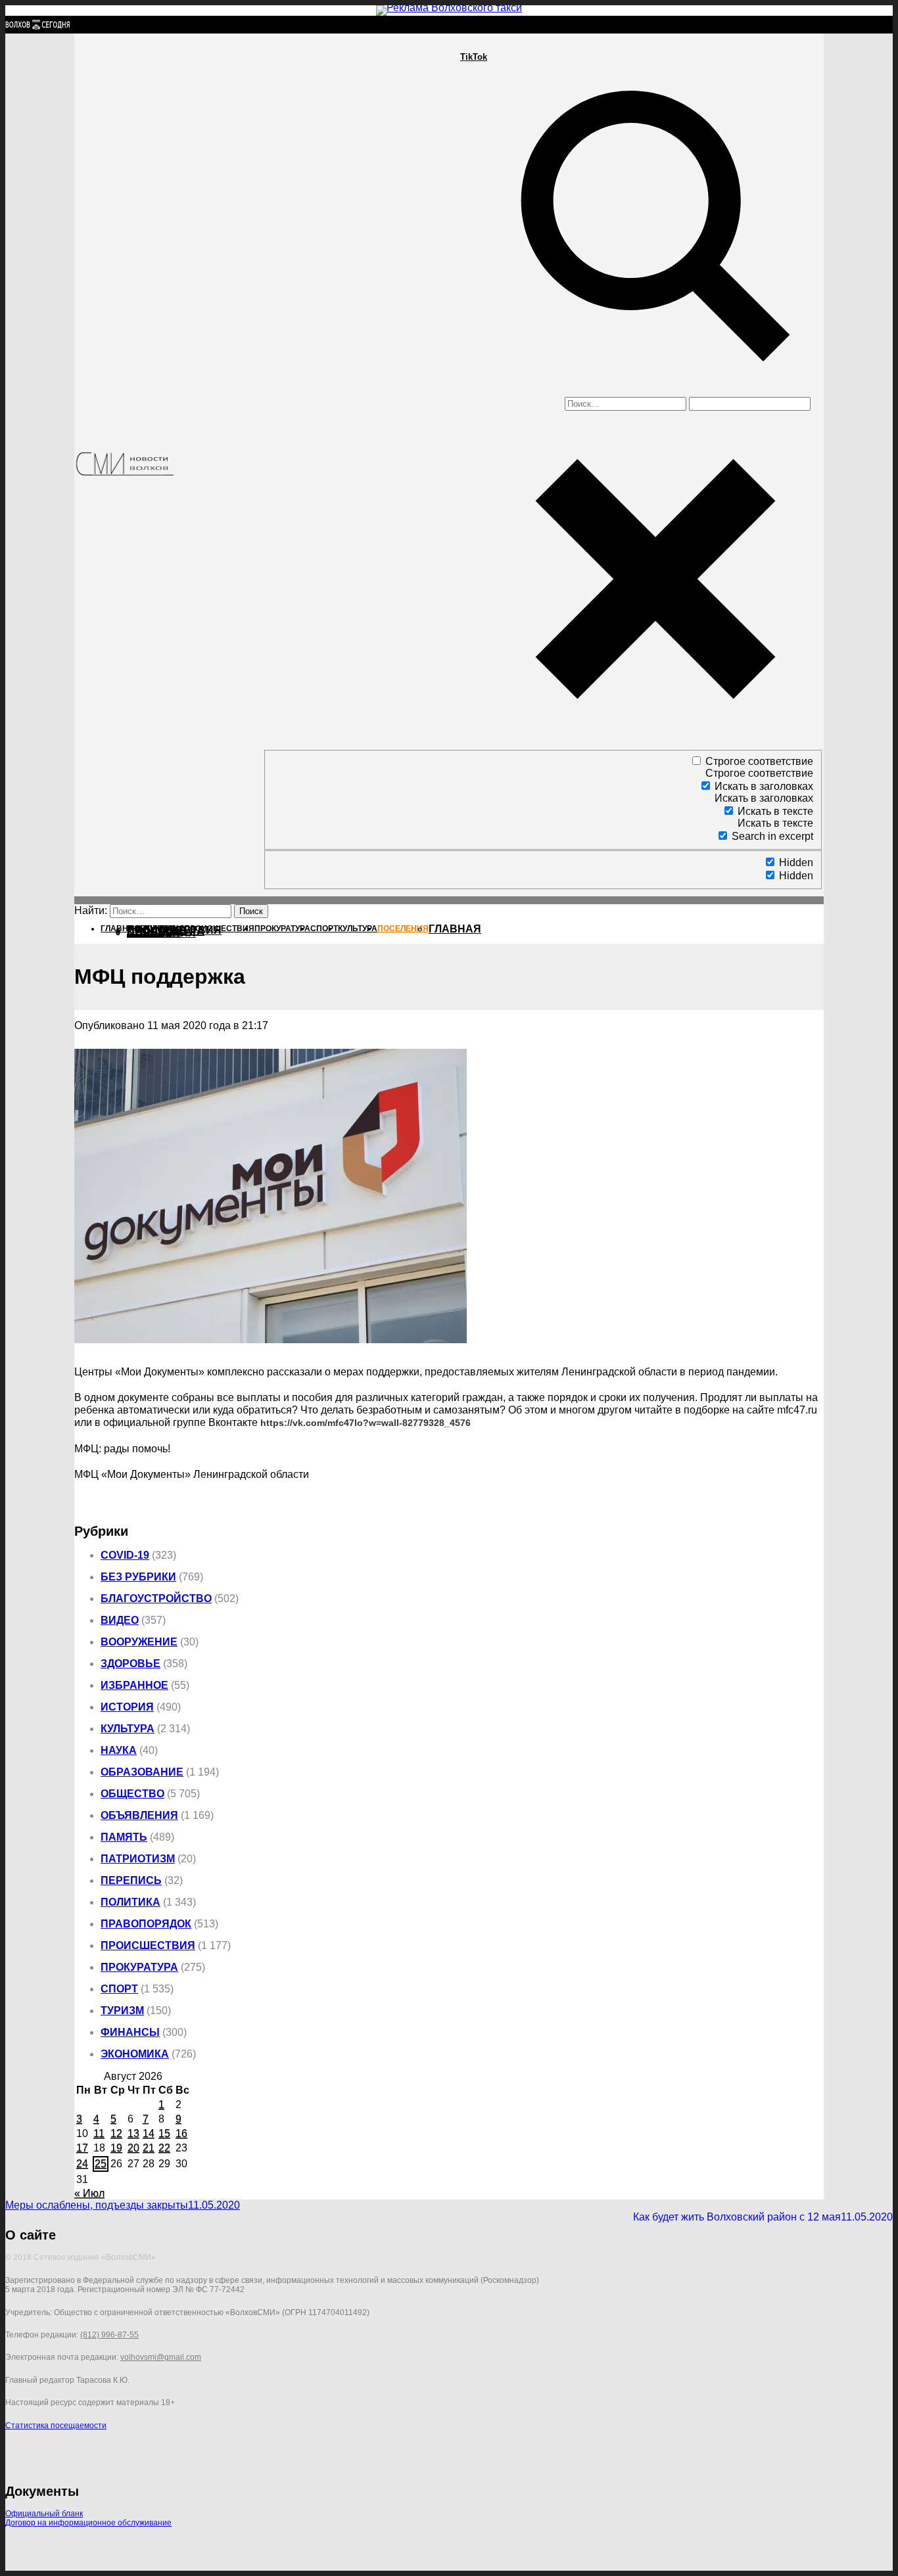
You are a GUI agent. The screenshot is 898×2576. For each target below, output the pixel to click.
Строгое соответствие (759, 761)
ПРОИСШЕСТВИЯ (148, 1945)
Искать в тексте (775, 811)
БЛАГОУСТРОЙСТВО (156, 1598)
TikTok (474, 57)
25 (101, 2164)
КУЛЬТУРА (128, 1729)
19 (116, 2148)
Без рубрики (138, 1577)
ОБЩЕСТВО (132, 1794)
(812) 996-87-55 (109, 2335)
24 (82, 2164)
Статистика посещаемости (56, 2426)
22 (164, 2148)
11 (99, 2133)
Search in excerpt (772, 836)
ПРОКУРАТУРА (139, 1967)
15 (164, 2133)
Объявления (139, 1815)
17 (82, 2148)
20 (133, 2148)
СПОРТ (119, 1989)
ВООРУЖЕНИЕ (139, 1642)
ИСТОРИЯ (127, 1707)
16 (181, 2133)
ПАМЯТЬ (124, 1837)
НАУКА (119, 1750)
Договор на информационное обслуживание (88, 2523)
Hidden (796, 862)
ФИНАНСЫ (130, 2032)
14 (149, 2133)
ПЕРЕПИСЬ (131, 1880)
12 (116, 2133)
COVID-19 (125, 1555)
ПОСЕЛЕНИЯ (161, 933)
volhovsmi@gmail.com (161, 2357)
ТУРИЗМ (122, 2011)
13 (133, 2133)
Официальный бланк (44, 2514)
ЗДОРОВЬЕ (130, 1664)
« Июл (89, 2193)
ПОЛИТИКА (130, 1902)
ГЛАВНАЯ (455, 929)
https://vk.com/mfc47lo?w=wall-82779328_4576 (366, 1423)
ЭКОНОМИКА (135, 2054)
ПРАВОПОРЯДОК (146, 1924)
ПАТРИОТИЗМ (138, 1859)
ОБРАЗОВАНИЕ (142, 1772)
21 (149, 2148)
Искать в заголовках (764, 786)
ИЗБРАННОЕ (134, 1685)
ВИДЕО (120, 1620)
